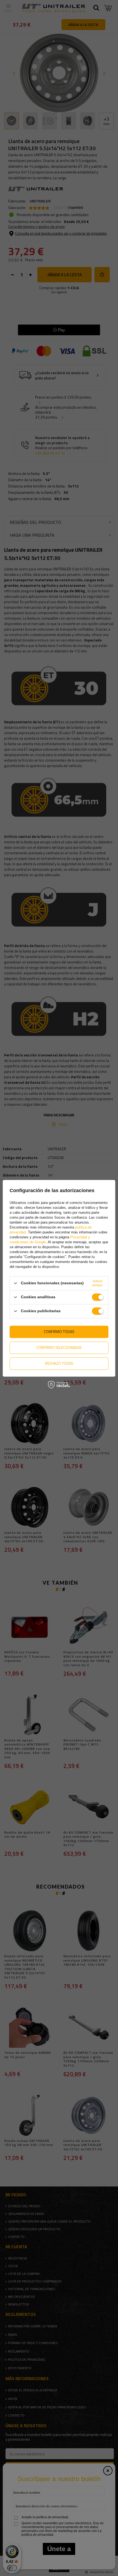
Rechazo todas (59, 1363)
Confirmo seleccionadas (59, 1347)
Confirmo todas (59, 1331)
